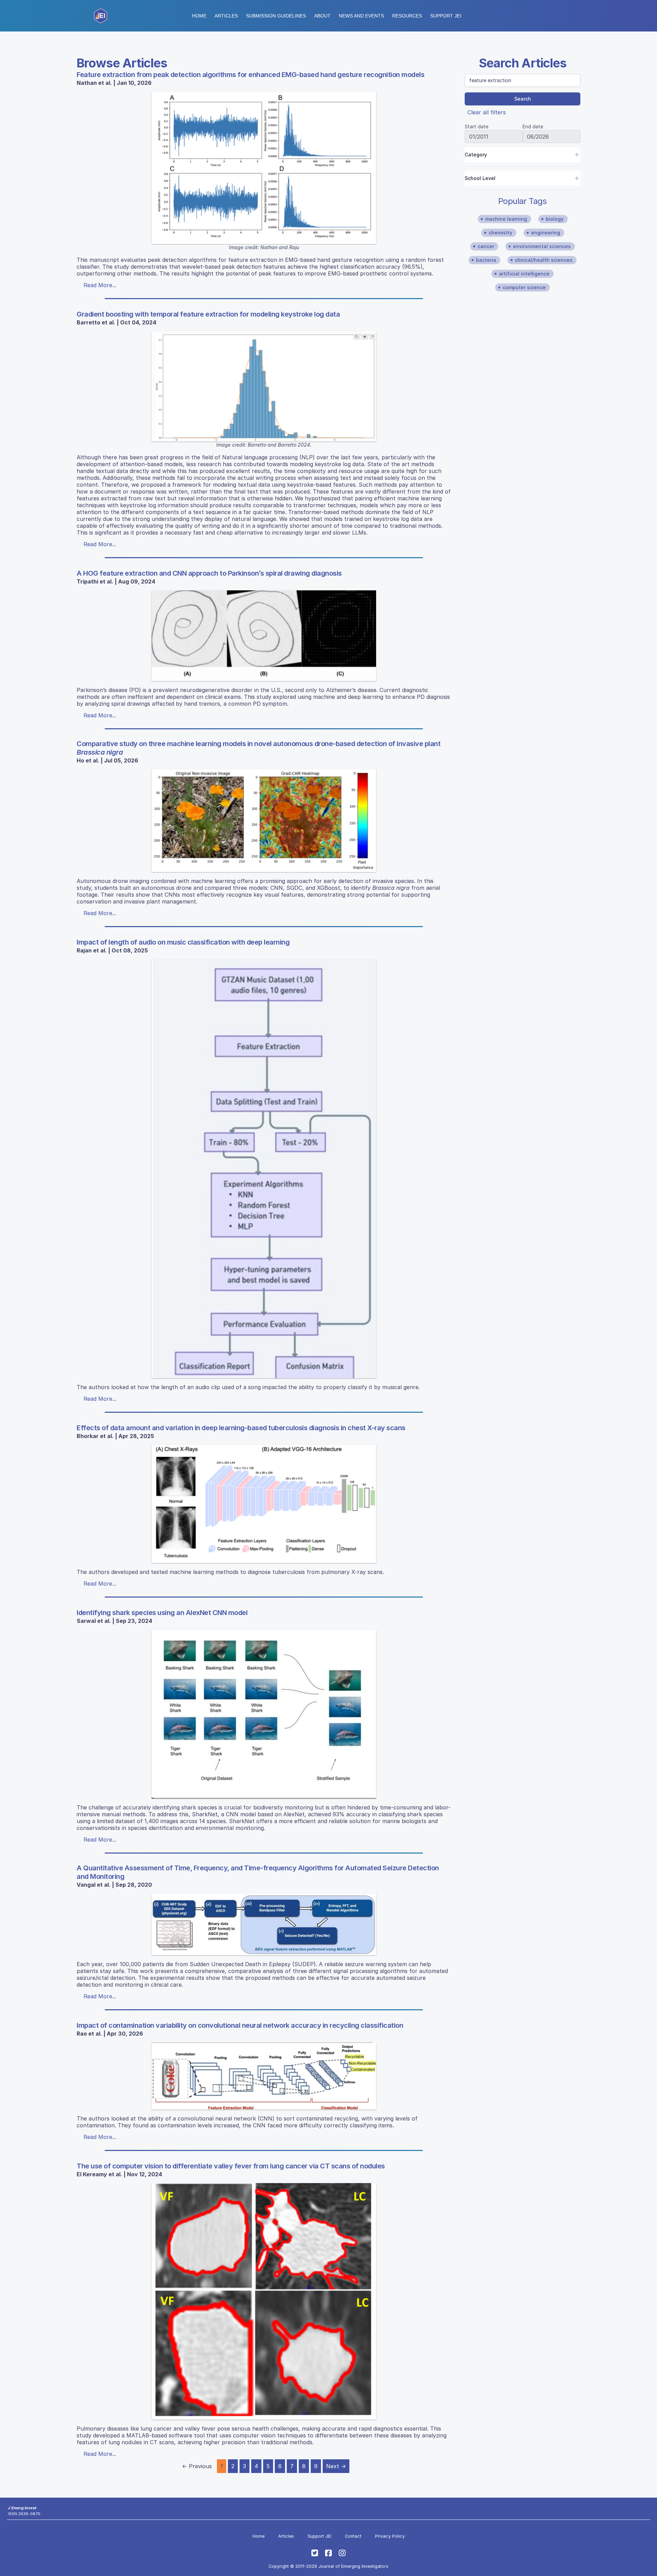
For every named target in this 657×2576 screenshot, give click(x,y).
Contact (353, 2536)
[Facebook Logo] (328, 2553)
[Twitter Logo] (315, 2553)
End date (533, 126)
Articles (226, 16)
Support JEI (319, 2536)
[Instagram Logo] (342, 2553)
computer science (524, 287)
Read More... (100, 285)
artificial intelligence (524, 274)
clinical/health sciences (544, 260)
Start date (476, 126)
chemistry (500, 233)
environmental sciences (542, 246)
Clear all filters (487, 112)
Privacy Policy (390, 2536)
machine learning (506, 219)
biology (555, 219)
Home (199, 16)
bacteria (486, 260)
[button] (276, 16)
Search (523, 99)
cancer (486, 246)
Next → (336, 2466)
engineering (546, 233)
